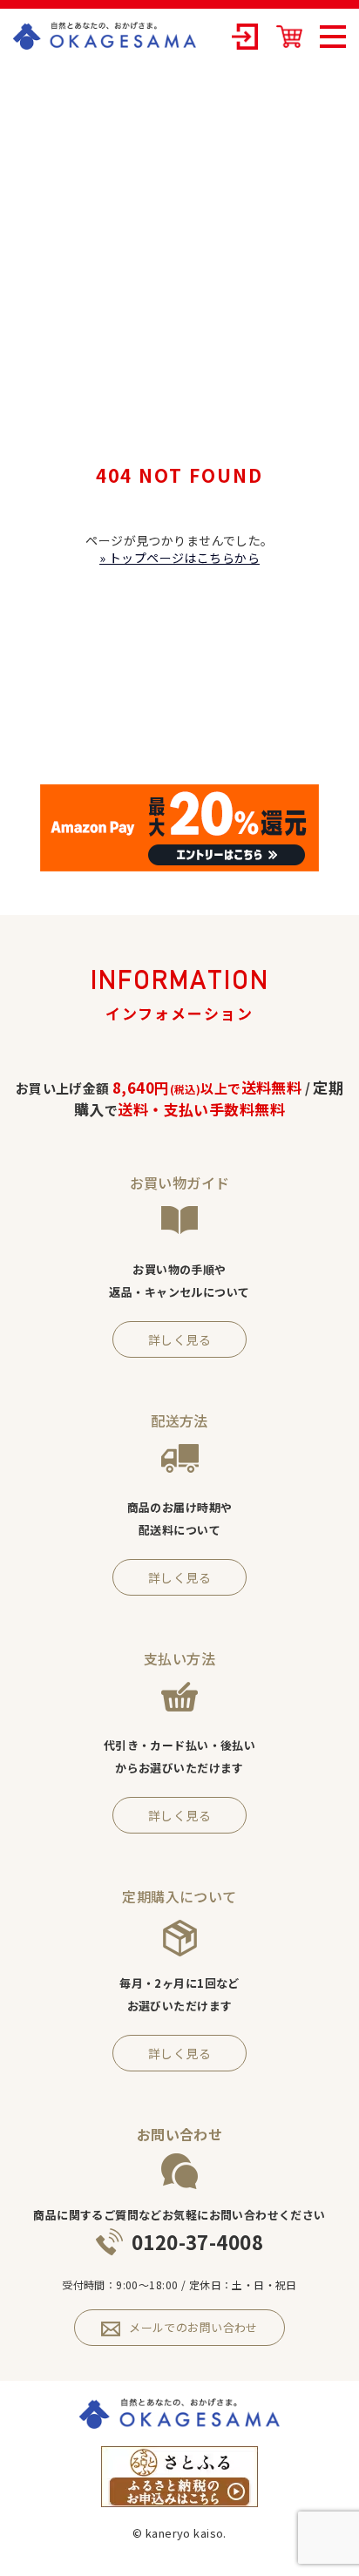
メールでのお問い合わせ (193, 2327)
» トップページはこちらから (179, 558)
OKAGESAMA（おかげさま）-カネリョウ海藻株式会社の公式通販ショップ (105, 36)
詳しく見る (179, 1339)
